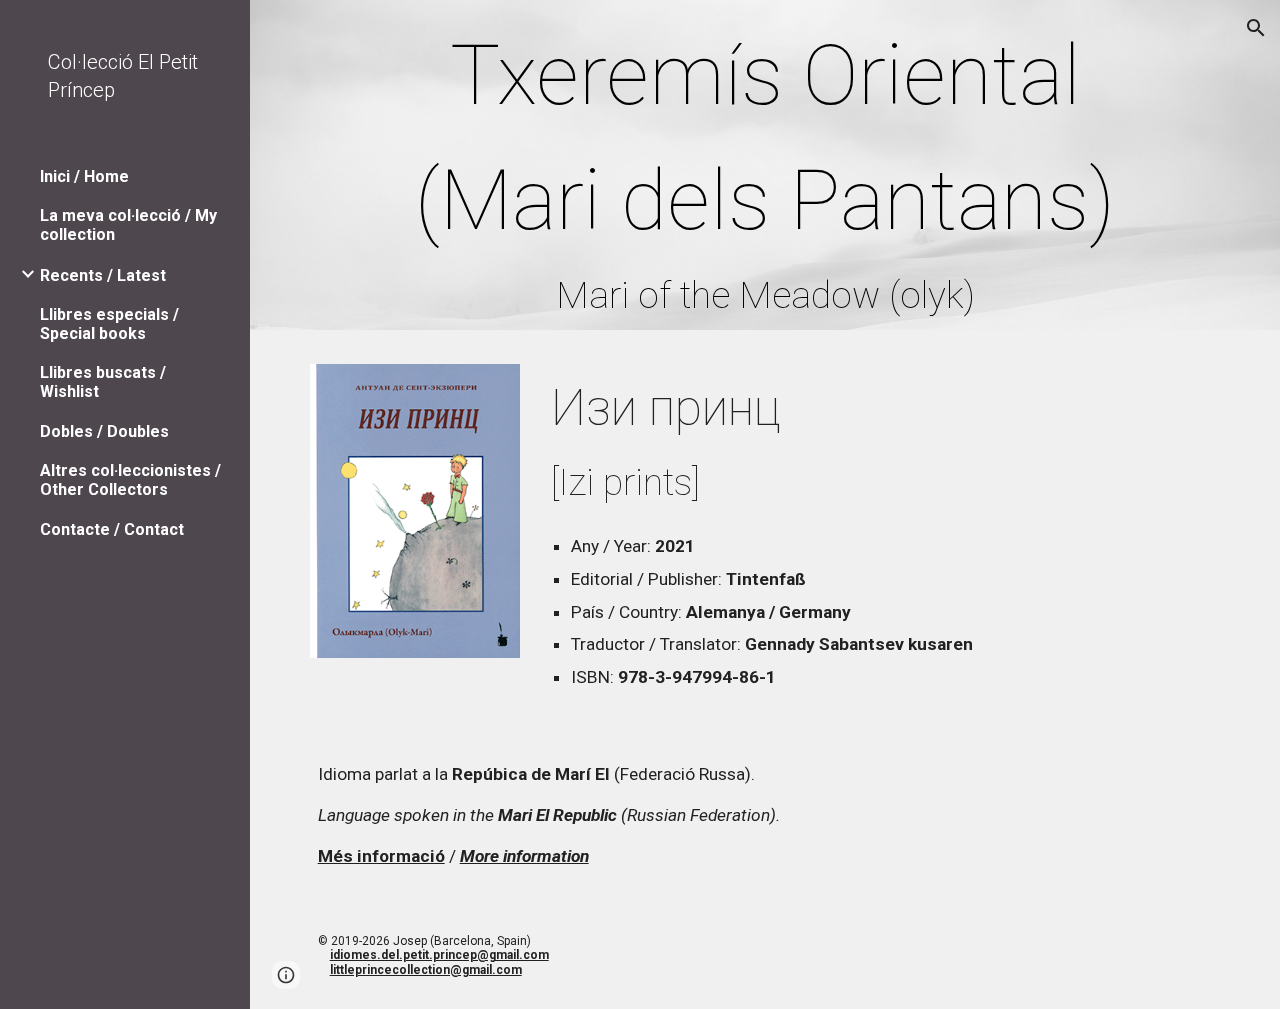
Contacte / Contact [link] (112, 529)
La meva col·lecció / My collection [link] (128, 225)
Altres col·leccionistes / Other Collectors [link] (130, 480)
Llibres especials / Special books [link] (109, 324)
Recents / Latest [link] (103, 275)
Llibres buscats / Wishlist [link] (103, 382)
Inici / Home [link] (84, 176)
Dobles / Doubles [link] (104, 431)
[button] (1256, 28)
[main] (765, 170)
